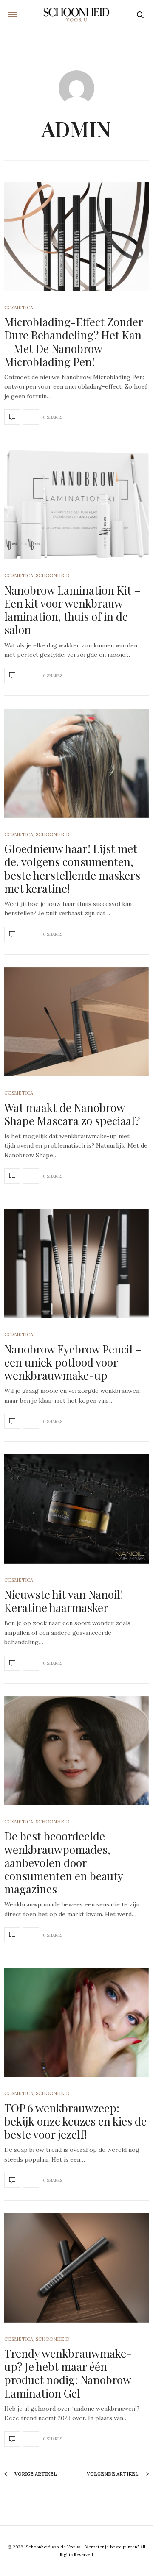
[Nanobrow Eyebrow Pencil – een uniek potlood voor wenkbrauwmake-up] (76, 1263)
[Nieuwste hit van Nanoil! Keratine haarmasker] (76, 1509)
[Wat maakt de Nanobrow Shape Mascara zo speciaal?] (76, 1022)
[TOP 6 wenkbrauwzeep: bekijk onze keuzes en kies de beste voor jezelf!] (76, 2022)
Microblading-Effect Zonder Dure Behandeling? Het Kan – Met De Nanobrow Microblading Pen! (74, 342)
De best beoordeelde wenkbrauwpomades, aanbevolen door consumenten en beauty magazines (64, 1862)
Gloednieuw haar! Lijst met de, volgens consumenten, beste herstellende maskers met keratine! (72, 868)
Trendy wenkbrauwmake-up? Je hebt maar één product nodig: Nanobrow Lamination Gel (68, 2373)
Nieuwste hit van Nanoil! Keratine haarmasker (64, 1601)
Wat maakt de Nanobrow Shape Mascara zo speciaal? (72, 1114)
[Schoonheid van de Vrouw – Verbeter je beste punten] (77, 15)
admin (76, 129)
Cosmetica (19, 308)
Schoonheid (52, 575)
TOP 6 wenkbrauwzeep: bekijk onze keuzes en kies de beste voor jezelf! (75, 2121)
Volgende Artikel (113, 2474)
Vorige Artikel (35, 2474)
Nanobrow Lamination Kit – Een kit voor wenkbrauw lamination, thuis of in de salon (72, 610)
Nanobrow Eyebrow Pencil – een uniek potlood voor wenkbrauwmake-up (73, 1362)
